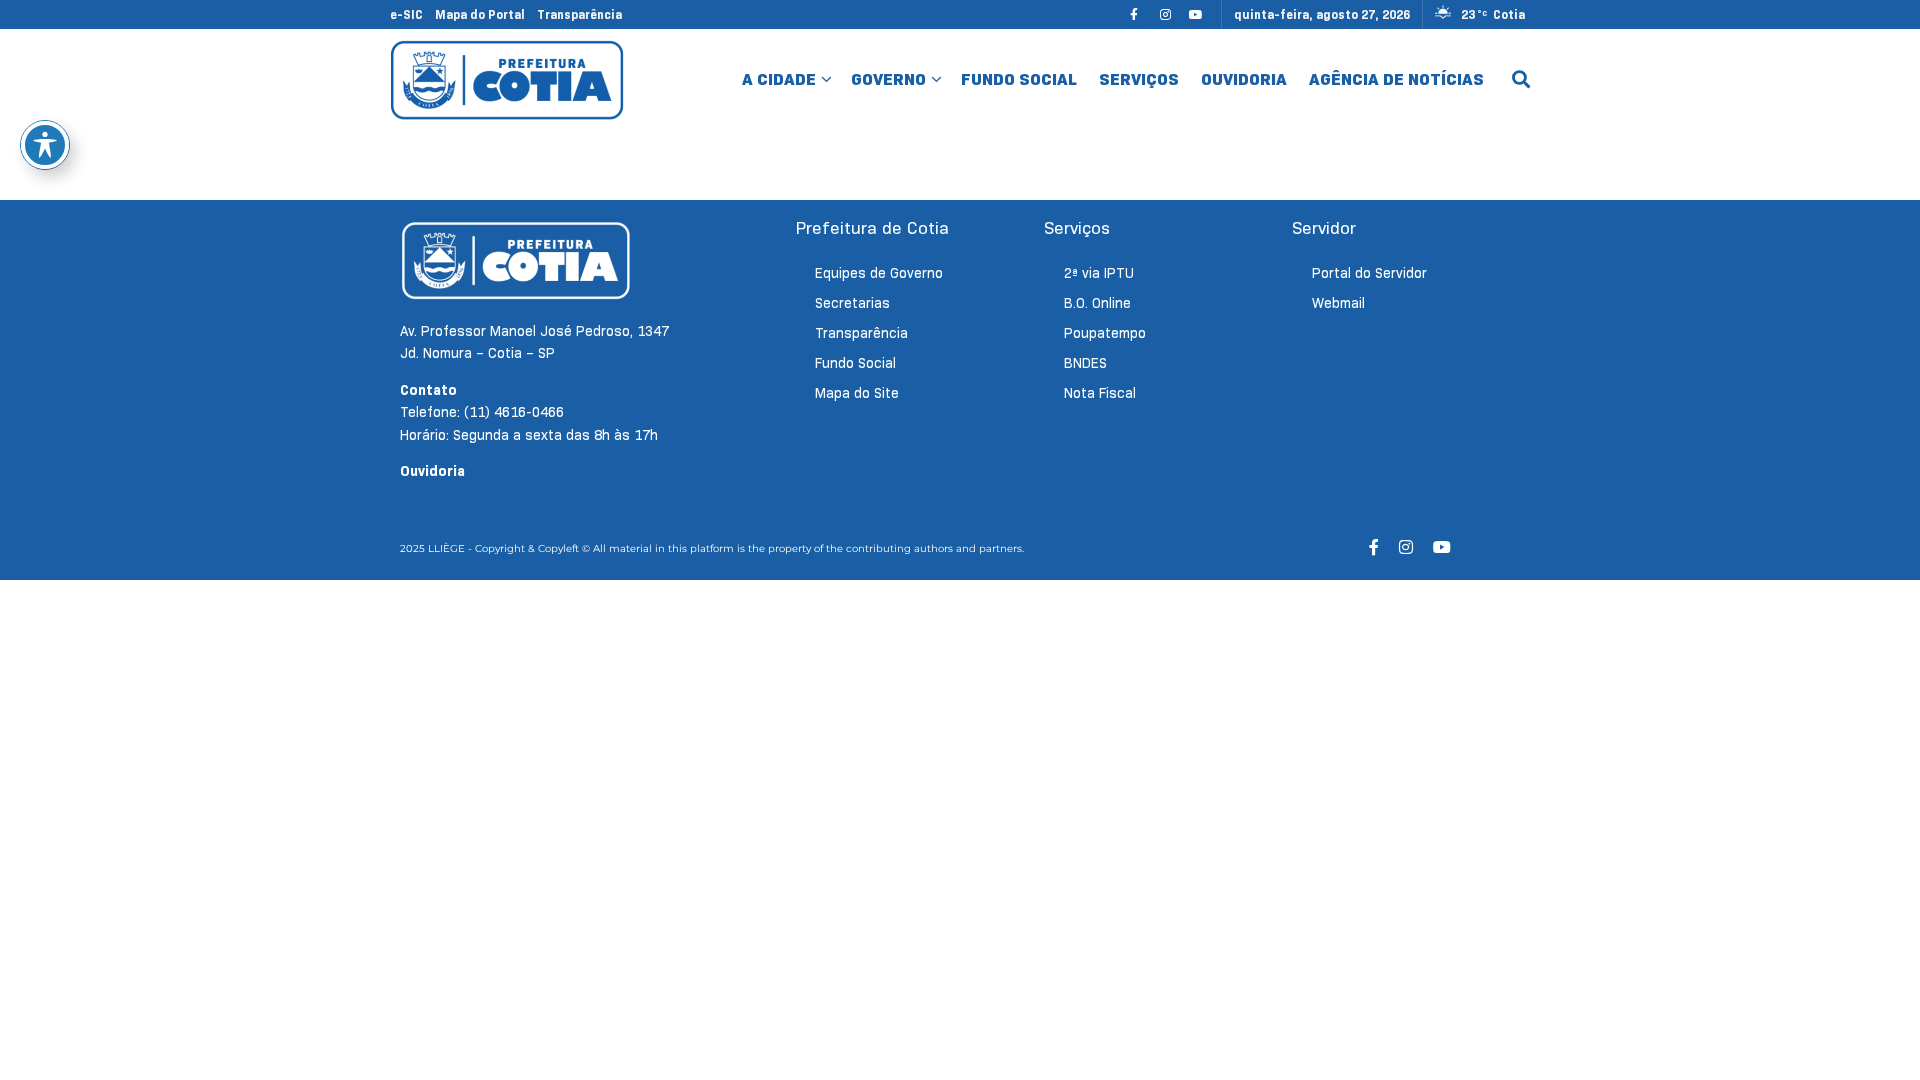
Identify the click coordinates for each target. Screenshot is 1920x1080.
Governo (888, 79)
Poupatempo (1105, 333)
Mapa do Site (857, 393)
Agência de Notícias (1396, 79)
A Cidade (779, 79)
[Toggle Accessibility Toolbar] (45, 145)
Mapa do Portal (480, 14)
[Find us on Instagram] (1165, 14)
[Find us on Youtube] (1196, 14)
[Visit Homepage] (507, 79)
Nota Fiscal (1100, 393)
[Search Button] (1521, 80)
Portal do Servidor (1369, 273)
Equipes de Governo (879, 273)
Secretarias (852, 303)
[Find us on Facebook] (1134, 14)
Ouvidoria (1244, 79)
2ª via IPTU (1099, 273)
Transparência (579, 14)
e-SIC (406, 14)
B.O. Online (1097, 303)
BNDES (1085, 363)
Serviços (1139, 79)
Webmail (1338, 303)
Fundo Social (1019, 79)
